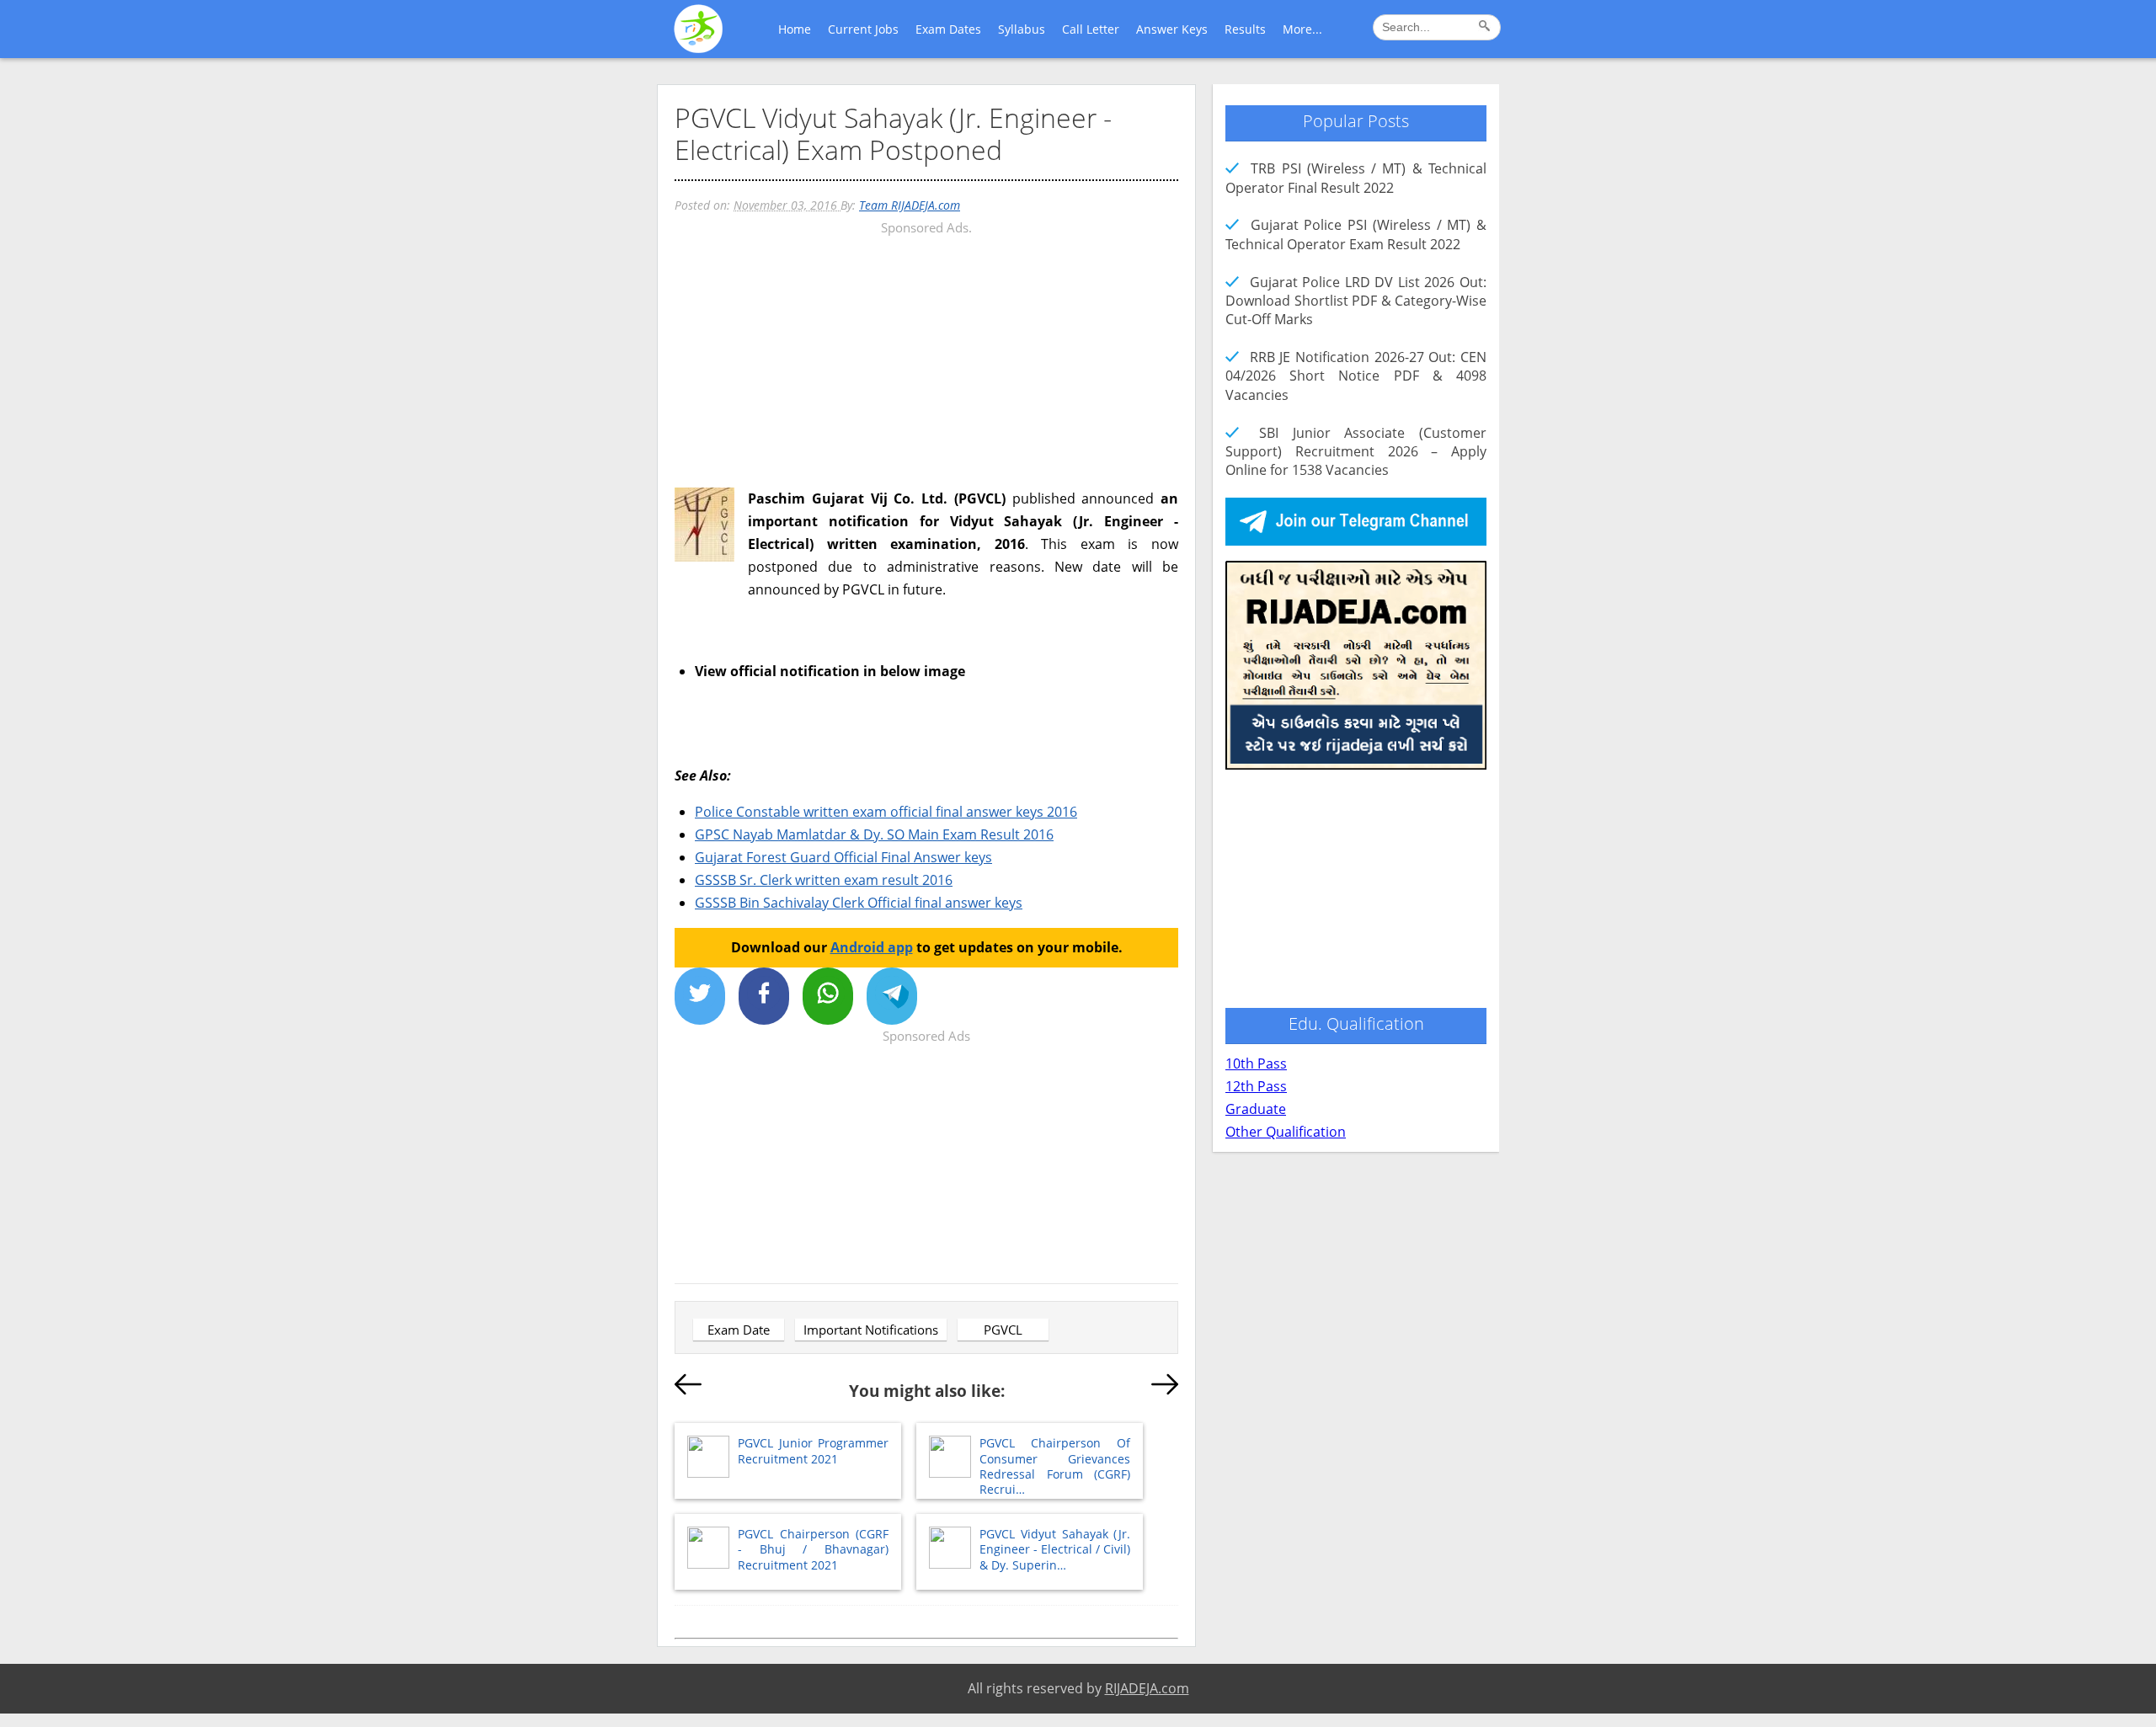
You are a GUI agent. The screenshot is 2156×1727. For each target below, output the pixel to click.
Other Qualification (1286, 1132)
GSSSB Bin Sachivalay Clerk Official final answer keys (859, 903)
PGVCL (1003, 1330)
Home (795, 29)
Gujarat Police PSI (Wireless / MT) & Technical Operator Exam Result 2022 (1356, 234)
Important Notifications (871, 1330)
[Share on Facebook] (764, 996)
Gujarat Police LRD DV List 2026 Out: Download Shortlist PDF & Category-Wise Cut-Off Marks (1356, 301)
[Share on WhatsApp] (828, 996)
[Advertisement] (926, 357)
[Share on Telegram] (892, 996)
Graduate (1256, 1109)
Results (1245, 29)
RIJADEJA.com (1147, 1688)
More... (1302, 29)
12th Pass (1256, 1086)
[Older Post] (1165, 1388)
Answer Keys (1172, 29)
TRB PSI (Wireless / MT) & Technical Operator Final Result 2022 (1356, 178)
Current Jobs (863, 29)
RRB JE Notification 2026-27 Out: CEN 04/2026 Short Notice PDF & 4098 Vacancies (1356, 376)
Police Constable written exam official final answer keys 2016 (886, 812)
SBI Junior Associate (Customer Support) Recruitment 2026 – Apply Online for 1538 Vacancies (1356, 452)
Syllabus (1022, 29)
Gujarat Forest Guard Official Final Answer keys (843, 857)
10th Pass (1256, 1063)
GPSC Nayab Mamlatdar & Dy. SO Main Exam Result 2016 (874, 834)
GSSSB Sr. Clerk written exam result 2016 (824, 880)
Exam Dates (948, 29)
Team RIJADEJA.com (910, 205)
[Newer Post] (688, 1388)
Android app (872, 947)
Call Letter (1091, 29)
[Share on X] (700, 996)
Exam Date (739, 1330)
